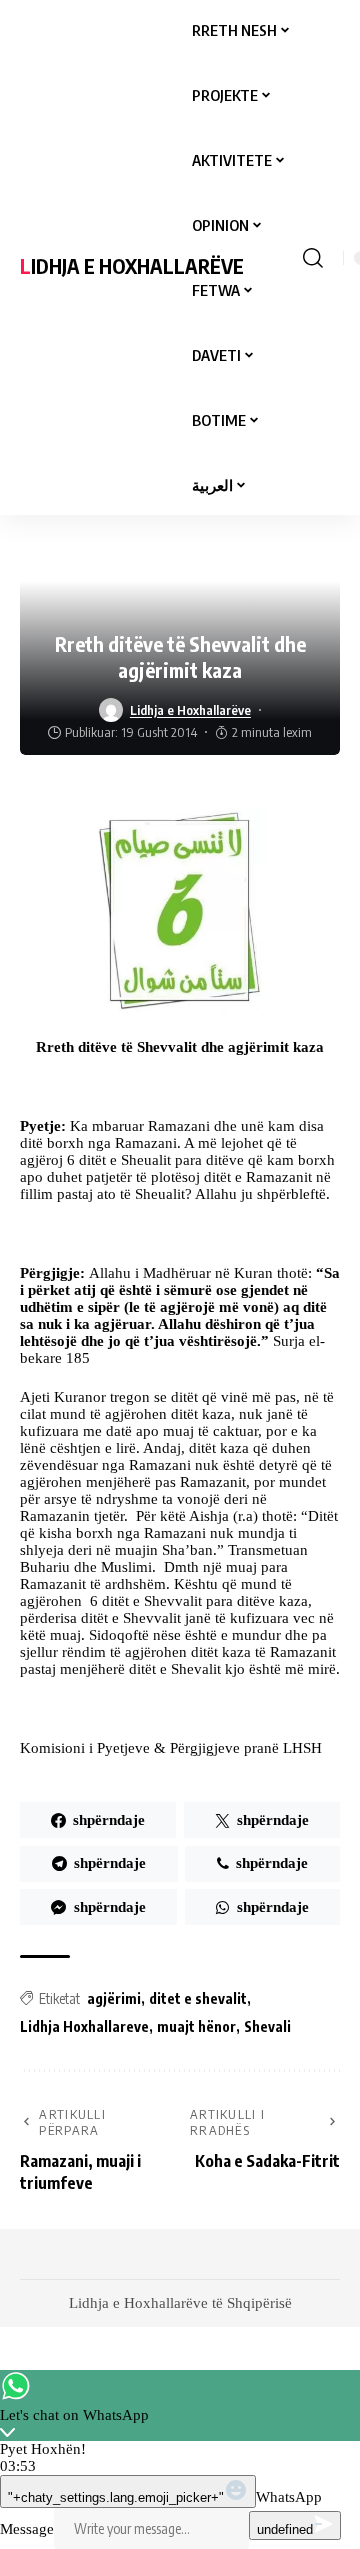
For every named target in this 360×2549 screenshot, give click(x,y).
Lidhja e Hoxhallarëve (132, 265)
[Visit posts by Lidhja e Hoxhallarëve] (111, 710)
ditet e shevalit (198, 1998)
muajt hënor (196, 2026)
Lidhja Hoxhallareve (84, 2026)
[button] (313, 258)
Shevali (267, 2026)
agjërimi (114, 1998)
